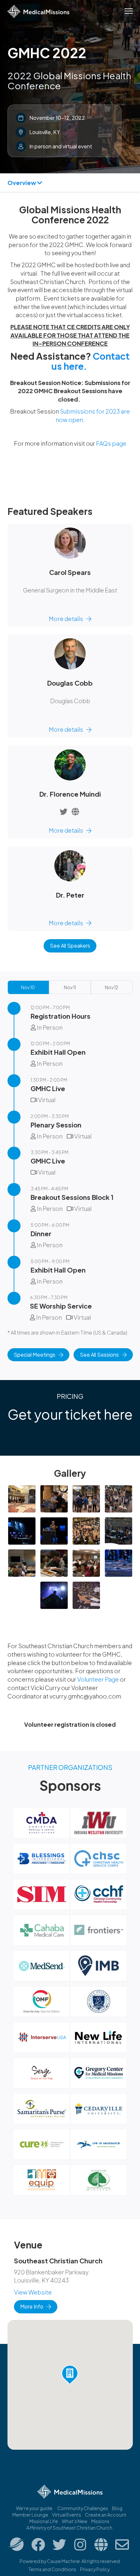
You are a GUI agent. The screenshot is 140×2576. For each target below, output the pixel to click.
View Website (33, 2292)
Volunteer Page (98, 1679)
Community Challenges (83, 2508)
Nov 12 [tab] (112, 987)
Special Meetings (35, 1355)
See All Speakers (70, 946)
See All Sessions (99, 1355)
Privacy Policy (95, 2569)
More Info (32, 2306)
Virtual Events (67, 2515)
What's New (75, 2521)
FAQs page (111, 443)
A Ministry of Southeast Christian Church (69, 2528)
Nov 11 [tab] (70, 987)
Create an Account (106, 2515)
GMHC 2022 (47, 53)
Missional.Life (44, 2521)
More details (66, 619)
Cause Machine (63, 2561)
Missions (100, 2521)
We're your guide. (35, 2508)
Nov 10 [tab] (28, 987)
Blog (117, 2508)
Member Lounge (30, 2515)
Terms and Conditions (52, 2569)
